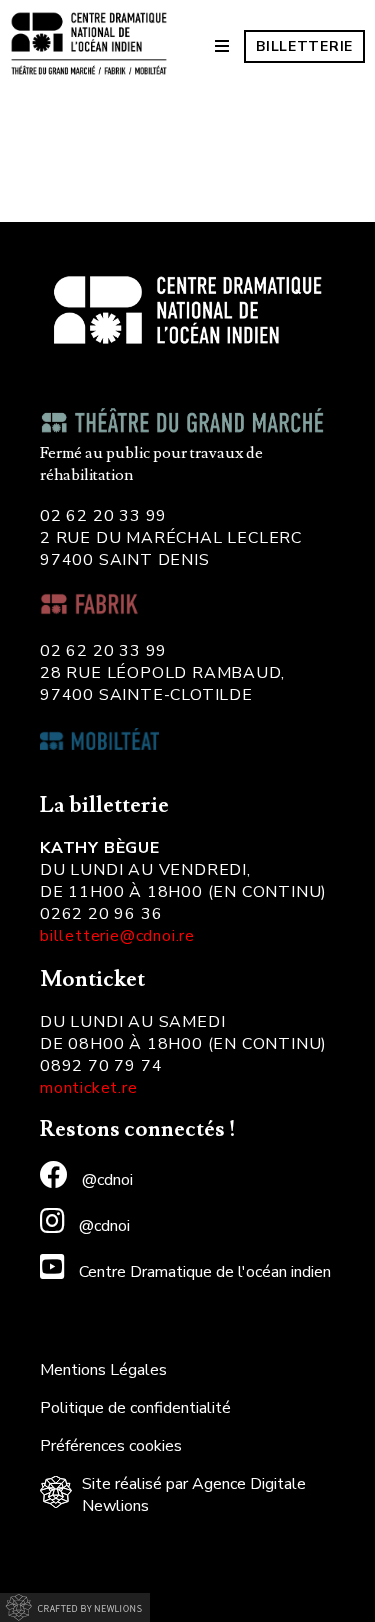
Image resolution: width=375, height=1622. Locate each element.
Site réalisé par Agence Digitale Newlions (194, 1495)
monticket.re (89, 1088)
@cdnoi (105, 1180)
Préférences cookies (111, 1446)
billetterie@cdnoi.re (117, 936)
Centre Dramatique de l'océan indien (203, 1272)
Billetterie (304, 46)
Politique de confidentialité (135, 1408)
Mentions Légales (103, 1370)
